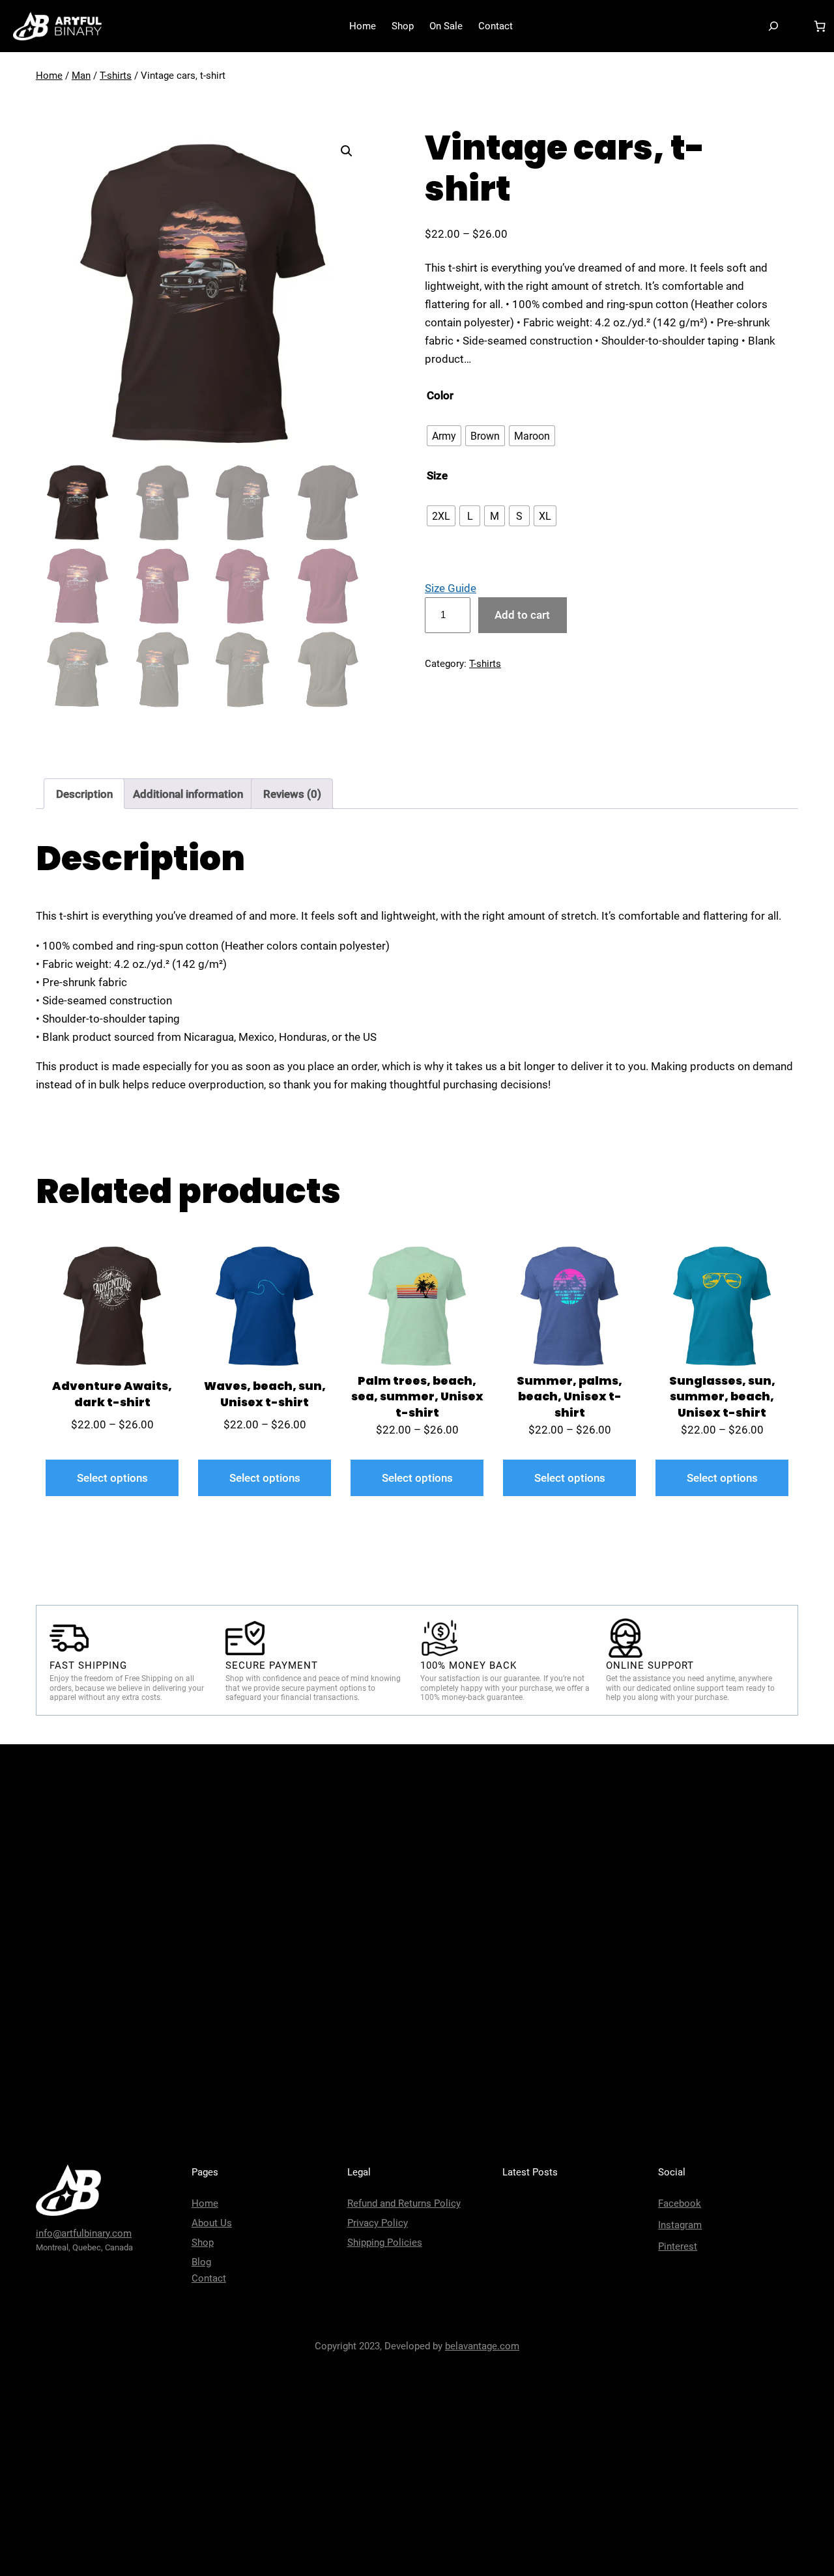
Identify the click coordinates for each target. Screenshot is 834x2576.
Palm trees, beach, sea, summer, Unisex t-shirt (417, 1397)
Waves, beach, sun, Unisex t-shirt (265, 1394)
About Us (212, 2223)
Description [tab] (84, 794)
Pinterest (678, 2246)
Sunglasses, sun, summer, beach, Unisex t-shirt (722, 1397)
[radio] (444, 436)
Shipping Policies (385, 2243)
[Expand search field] (773, 26)
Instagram (680, 2225)
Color (440, 395)
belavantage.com (482, 2346)
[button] (347, 151)
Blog (201, 2262)
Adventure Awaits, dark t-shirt (112, 1394)
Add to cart (522, 615)
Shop (203, 2243)
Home (49, 76)
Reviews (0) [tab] (292, 794)
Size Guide (451, 588)
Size (437, 475)
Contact (209, 2278)
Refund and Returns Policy (404, 2203)
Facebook (680, 2203)
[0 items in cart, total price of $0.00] (820, 26)
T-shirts (116, 76)
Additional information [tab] (188, 794)
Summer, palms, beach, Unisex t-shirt (569, 1397)
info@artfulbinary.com (84, 2233)
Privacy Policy (378, 2223)
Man (81, 76)
